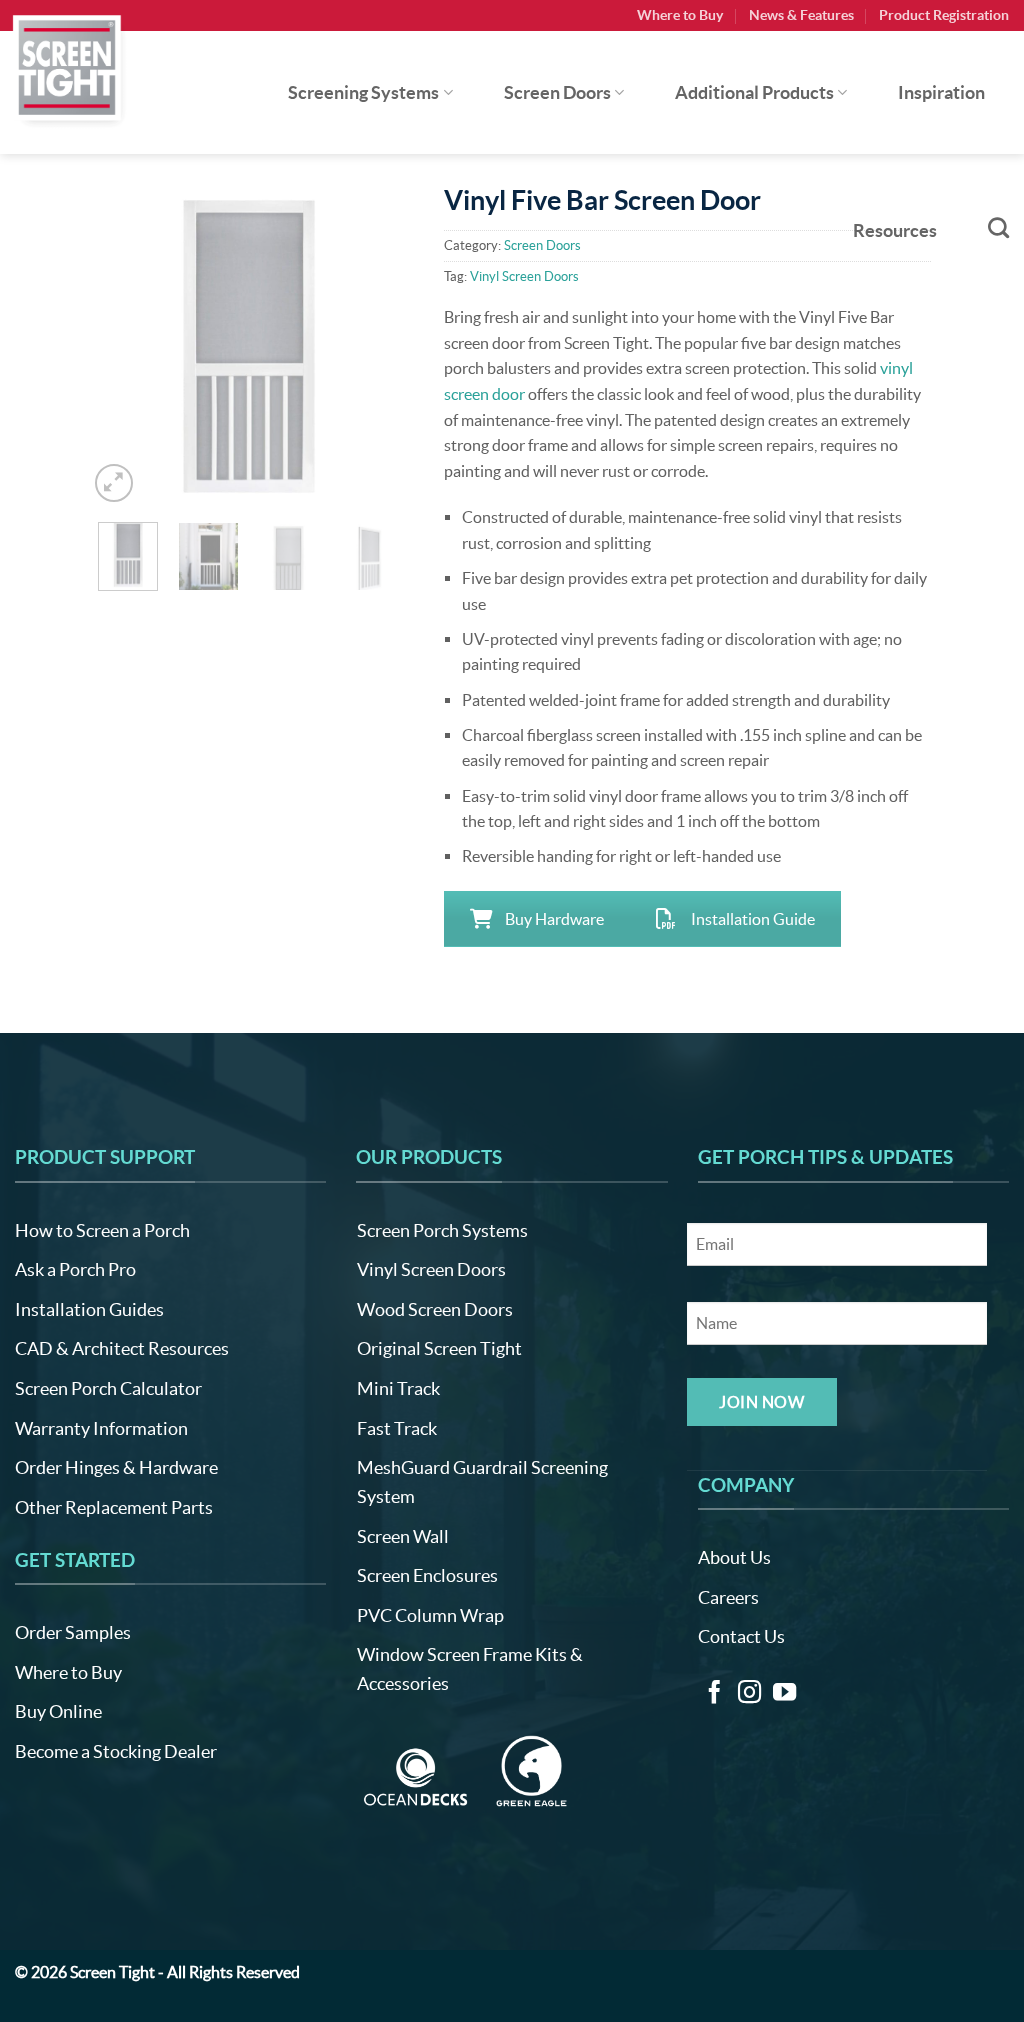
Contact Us (741, 1636)
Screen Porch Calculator (108, 1388)
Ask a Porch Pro (75, 1269)
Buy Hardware (554, 919)
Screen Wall (403, 1536)
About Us (734, 1557)
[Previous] (119, 347)
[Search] (998, 227)
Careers (728, 1597)
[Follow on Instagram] (749, 1694)
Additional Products (754, 93)
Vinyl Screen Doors (431, 1269)
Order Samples (73, 1632)
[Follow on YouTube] (784, 1694)
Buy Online (58, 1711)
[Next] (378, 347)
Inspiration (941, 93)
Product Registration (944, 15)
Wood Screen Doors (435, 1309)
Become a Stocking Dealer (116, 1751)
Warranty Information (101, 1428)
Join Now (761, 1402)
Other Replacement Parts (114, 1507)
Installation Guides (89, 1309)
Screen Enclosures (427, 1575)
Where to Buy (680, 15)
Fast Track (397, 1428)
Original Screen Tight (439, 1348)
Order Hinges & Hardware (116, 1467)
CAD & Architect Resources (122, 1348)
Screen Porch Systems (442, 1230)
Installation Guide (753, 919)
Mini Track (398, 1388)
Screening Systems (363, 93)
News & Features (801, 15)
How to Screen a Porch (102, 1230)
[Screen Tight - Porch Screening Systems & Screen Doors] (68, 67)
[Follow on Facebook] (714, 1694)
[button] (114, 483)
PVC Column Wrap (430, 1615)
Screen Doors (557, 93)
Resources (895, 231)
